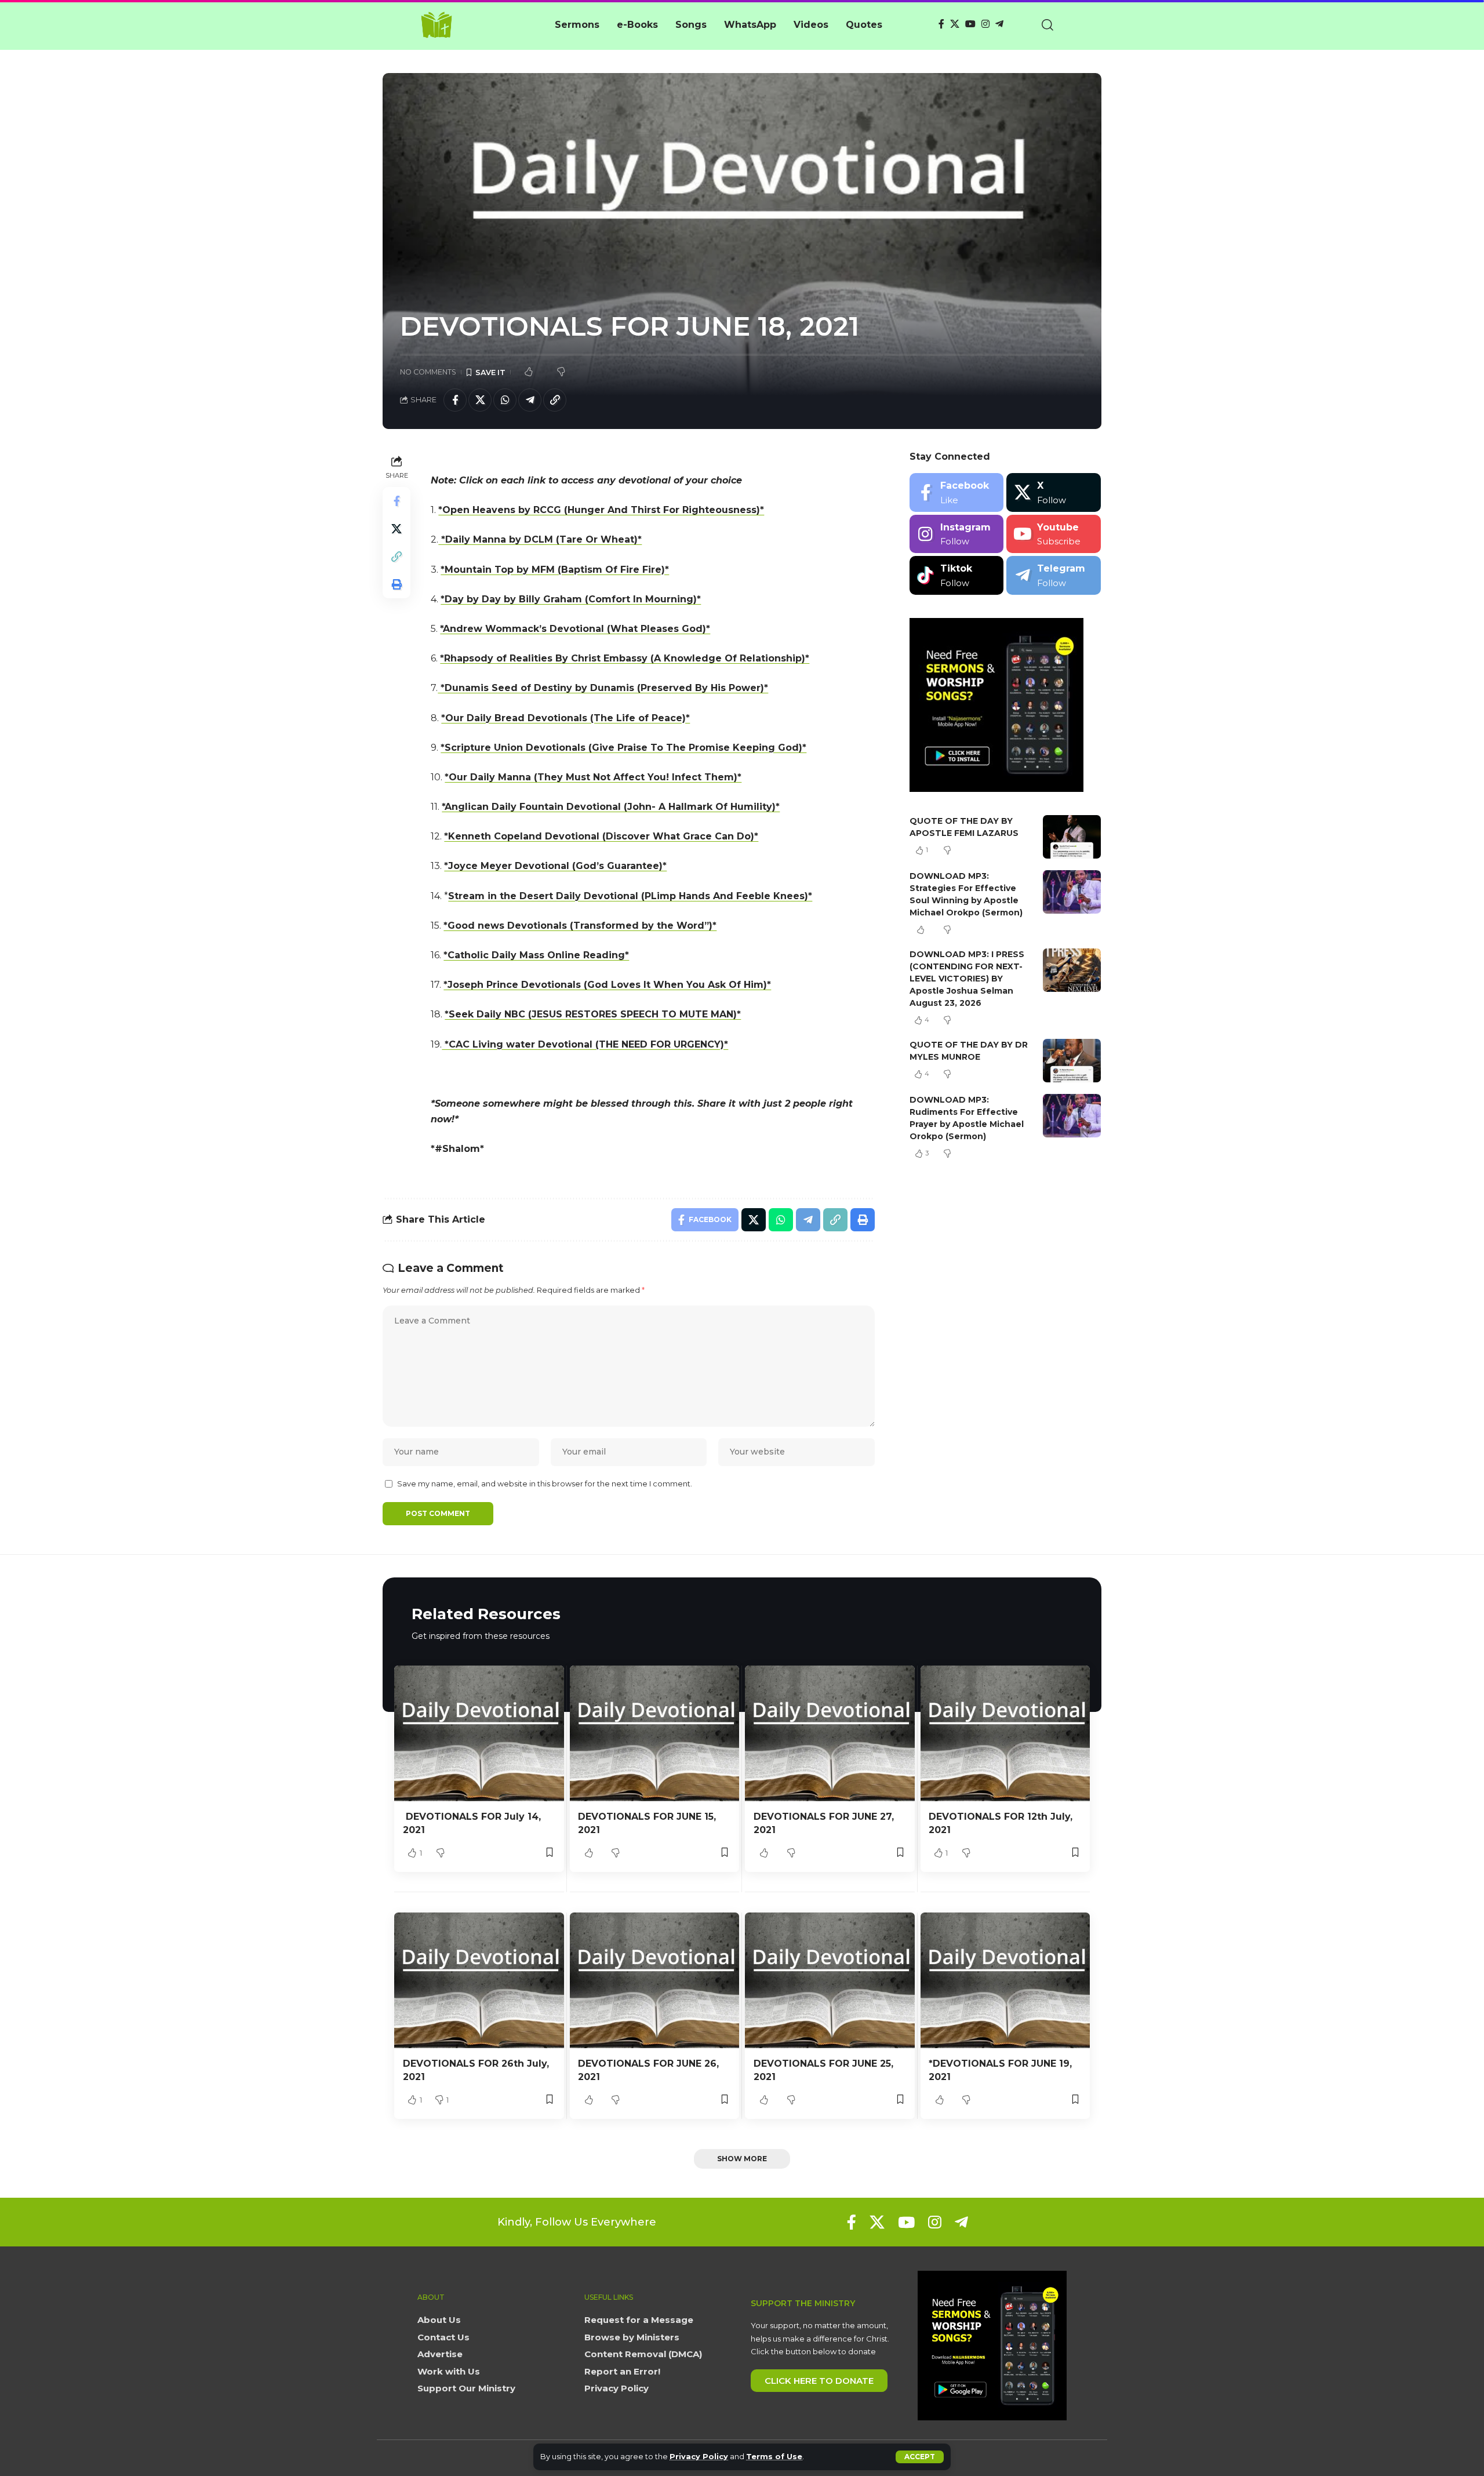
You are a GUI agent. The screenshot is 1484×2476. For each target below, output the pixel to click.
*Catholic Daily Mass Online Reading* (536, 955)
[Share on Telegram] (530, 400)
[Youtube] (1054, 534)
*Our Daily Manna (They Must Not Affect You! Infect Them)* (593, 777)
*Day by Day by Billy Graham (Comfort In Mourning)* (571, 599)
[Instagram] (985, 24)
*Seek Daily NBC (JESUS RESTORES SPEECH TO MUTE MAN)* (593, 1014)
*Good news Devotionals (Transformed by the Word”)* (580, 926)
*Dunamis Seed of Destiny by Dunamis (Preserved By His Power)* (603, 688)
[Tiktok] (957, 575)
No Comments (428, 372)
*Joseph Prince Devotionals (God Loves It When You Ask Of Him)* (607, 985)
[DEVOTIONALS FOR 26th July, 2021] (479, 1980)
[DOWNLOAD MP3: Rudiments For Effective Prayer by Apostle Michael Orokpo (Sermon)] (1072, 1116)
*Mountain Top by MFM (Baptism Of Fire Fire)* (555, 570)
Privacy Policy (699, 2457)
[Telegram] (999, 24)
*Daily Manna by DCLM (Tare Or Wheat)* (540, 539)
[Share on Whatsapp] (505, 400)
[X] (955, 24)
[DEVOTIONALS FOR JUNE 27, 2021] (830, 1733)
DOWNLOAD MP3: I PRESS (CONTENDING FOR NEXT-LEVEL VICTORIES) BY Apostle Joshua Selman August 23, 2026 (967, 979)
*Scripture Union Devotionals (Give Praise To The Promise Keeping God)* (623, 748)
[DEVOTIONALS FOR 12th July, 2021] (1005, 1733)
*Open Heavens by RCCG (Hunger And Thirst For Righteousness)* (601, 510)
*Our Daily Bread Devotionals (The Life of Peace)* (565, 718)
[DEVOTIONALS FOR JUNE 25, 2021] (830, 1980)
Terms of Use (774, 2457)
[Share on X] (480, 400)
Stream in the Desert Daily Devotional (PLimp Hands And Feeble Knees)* (630, 896)
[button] (920, 2457)
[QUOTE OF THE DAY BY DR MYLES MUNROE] (1072, 1061)
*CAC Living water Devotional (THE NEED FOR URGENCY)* (585, 1044)
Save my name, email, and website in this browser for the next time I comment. (545, 1484)
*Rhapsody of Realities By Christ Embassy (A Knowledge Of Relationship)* (625, 658)
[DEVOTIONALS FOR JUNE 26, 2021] (655, 1980)
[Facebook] (941, 24)
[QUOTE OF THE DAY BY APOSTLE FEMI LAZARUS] (1072, 837)
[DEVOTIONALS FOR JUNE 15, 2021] (655, 1733)
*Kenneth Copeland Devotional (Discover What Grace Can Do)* (601, 836)
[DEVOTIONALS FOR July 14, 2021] (479, 1733)
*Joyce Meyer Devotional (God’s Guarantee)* (555, 866)
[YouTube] (970, 24)
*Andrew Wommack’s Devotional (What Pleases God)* (575, 629)
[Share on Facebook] (455, 400)
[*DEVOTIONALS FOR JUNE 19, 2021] (1005, 1980)
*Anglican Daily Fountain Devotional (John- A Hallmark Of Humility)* (611, 807)
